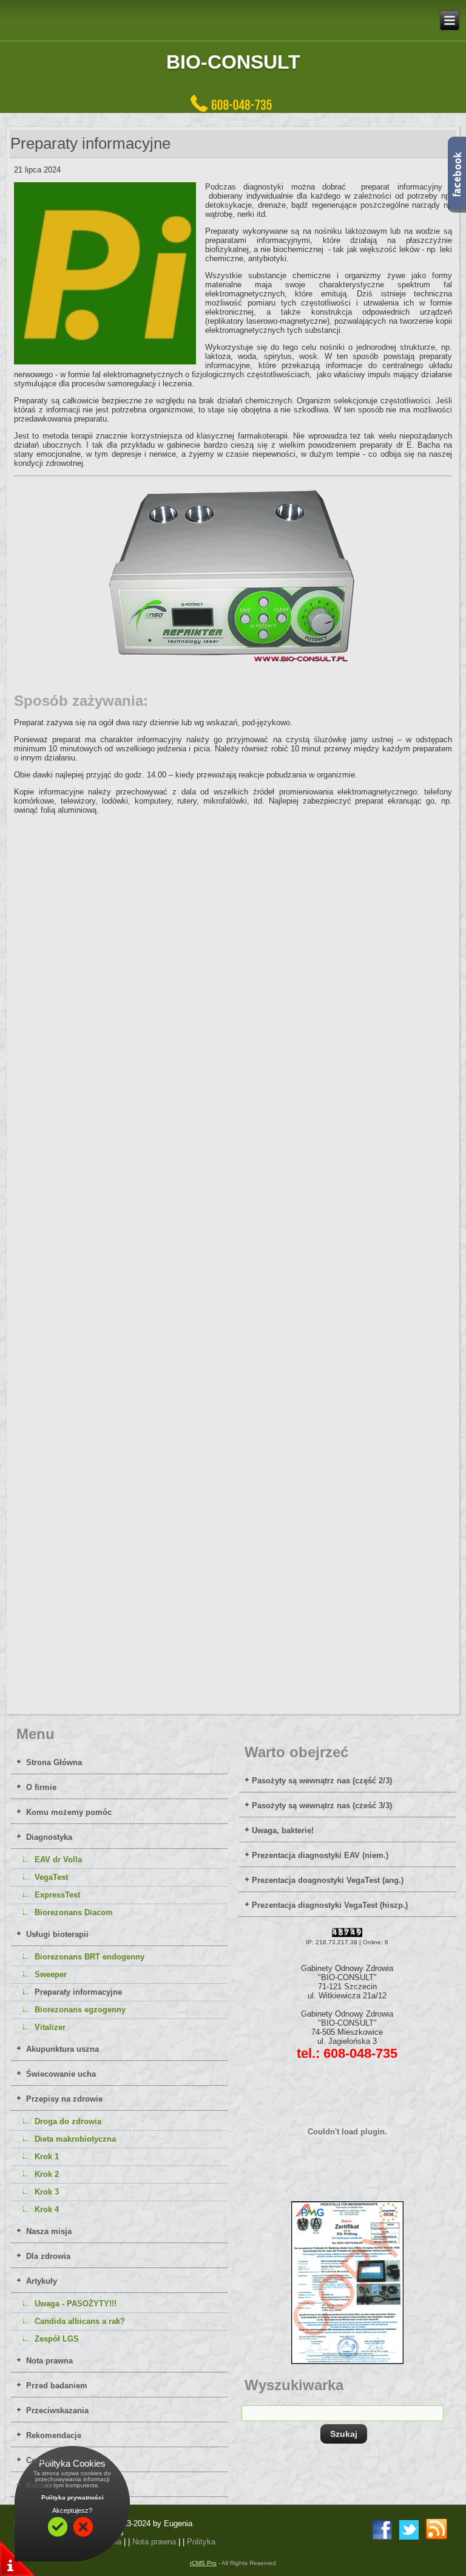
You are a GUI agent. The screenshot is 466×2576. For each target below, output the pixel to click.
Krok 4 (47, 2209)
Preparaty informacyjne (78, 1992)
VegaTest (51, 1877)
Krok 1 (47, 2157)
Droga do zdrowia (68, 2121)
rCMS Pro (203, 2563)
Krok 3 (47, 2192)
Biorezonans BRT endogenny (89, 1957)
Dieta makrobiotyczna (75, 2139)
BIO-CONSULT (233, 62)
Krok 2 (47, 2174)
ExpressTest (57, 1895)
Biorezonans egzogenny (80, 2010)
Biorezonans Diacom (74, 1912)
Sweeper (51, 1974)
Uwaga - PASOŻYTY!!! (76, 2304)
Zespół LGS (57, 2339)
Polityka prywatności (73, 2497)
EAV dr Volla (58, 1860)
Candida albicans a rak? (80, 2321)
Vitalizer (50, 2027)
